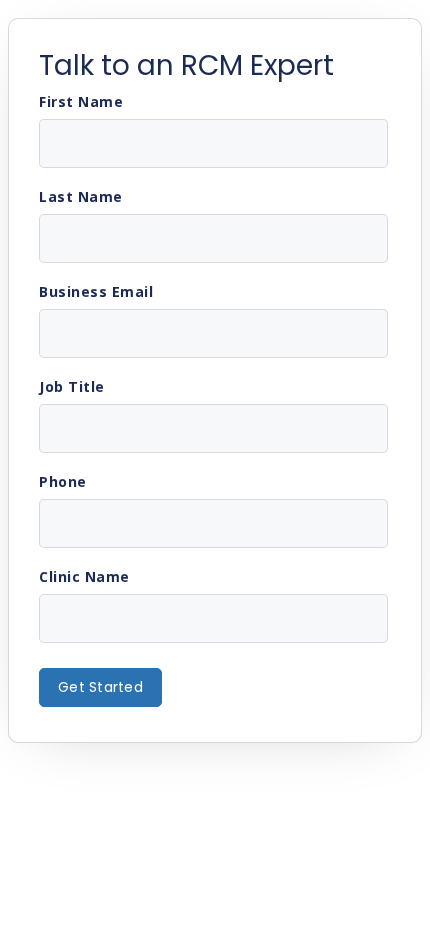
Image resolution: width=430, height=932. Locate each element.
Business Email (96, 292)
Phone (63, 482)
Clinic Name (84, 577)
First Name (81, 102)
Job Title (72, 387)
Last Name (81, 197)
